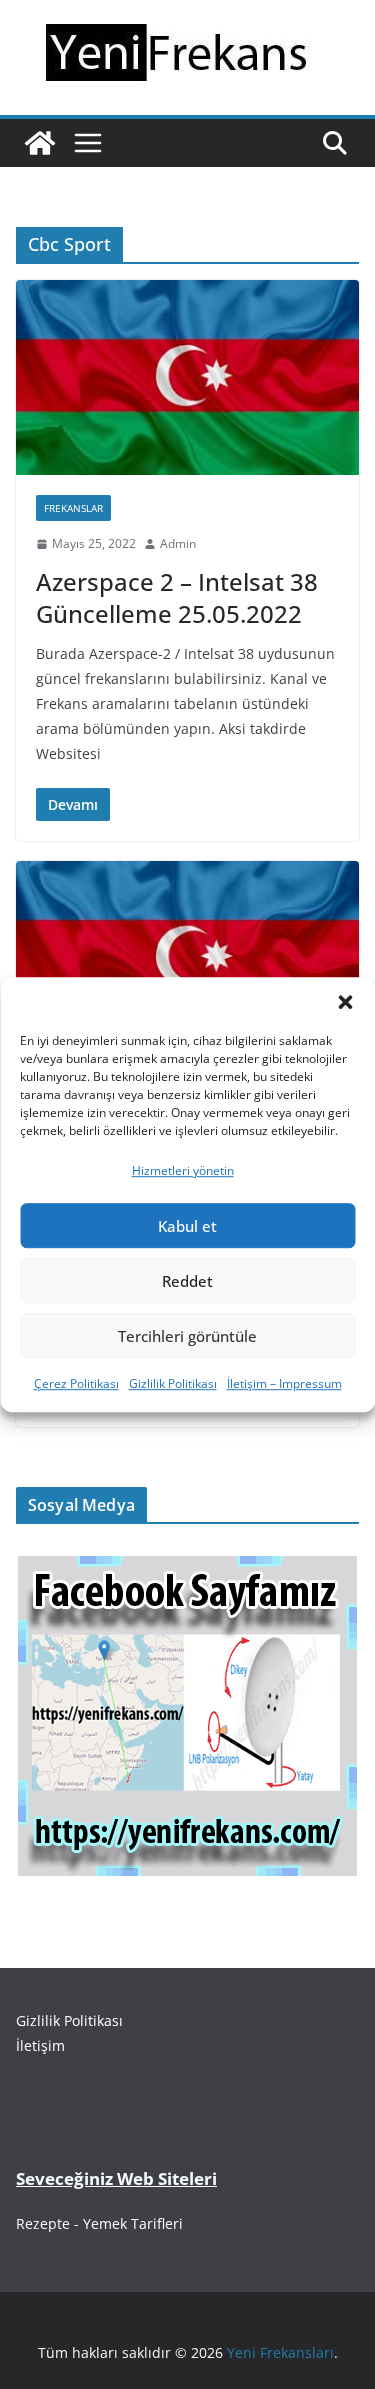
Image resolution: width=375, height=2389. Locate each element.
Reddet (187, 1281)
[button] (345, 1002)
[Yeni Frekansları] (40, 143)
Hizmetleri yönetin (183, 1170)
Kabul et (187, 1226)
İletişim (40, 2045)
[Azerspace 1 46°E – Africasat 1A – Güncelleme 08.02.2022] (187, 958)
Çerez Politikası (76, 1384)
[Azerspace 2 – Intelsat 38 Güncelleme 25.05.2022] (187, 377)
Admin (178, 543)
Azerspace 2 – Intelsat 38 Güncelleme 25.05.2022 (177, 597)
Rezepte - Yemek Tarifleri (99, 2223)
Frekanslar (73, 508)
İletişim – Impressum (284, 1384)
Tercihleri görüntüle (187, 1336)
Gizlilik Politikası (173, 1384)
